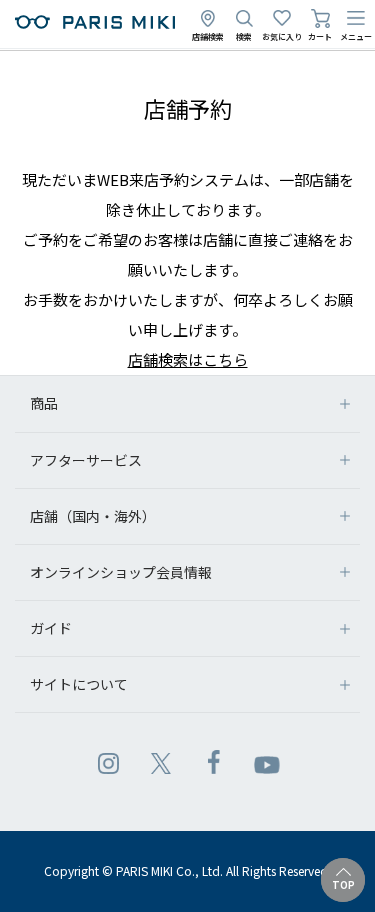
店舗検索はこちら (188, 359)
